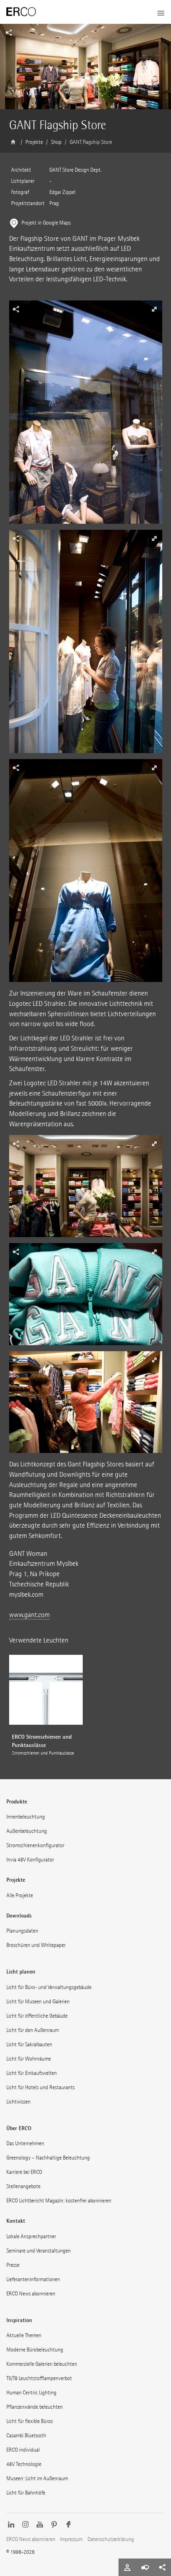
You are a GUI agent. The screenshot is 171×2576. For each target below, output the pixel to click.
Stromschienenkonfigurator (35, 1845)
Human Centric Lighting (31, 2393)
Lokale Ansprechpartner (31, 2236)
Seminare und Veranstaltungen (39, 2251)
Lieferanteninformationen (33, 2279)
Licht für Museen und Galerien (38, 2002)
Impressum (71, 2539)
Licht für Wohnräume (29, 2059)
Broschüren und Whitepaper (36, 1945)
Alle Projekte (20, 1895)
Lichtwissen (18, 2102)
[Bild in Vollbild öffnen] (86, 415)
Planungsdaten (22, 1931)
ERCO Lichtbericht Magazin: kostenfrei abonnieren (59, 2201)
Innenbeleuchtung (26, 1817)
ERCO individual (23, 2450)
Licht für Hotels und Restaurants (41, 2087)
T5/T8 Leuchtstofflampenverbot (39, 2378)
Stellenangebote (23, 2186)
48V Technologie (24, 2464)
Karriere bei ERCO (24, 2172)
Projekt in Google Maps (46, 223)
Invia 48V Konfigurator (30, 1860)
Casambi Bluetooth (26, 2436)
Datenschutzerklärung (111, 2539)
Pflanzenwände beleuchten (35, 2407)
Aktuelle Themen (24, 2335)
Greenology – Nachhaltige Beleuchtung (48, 2158)
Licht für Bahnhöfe (26, 2493)
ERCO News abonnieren (31, 2294)
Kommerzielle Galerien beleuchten (42, 2364)
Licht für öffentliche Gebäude (37, 2016)
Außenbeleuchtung (27, 1831)
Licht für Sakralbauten (29, 2044)
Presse (13, 2265)
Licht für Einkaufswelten (32, 2073)
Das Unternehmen (25, 2143)
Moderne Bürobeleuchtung (35, 2350)
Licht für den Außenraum (33, 2030)
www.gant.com (29, 1615)
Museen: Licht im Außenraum (37, 2478)
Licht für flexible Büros (30, 2421)
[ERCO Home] (21, 12)
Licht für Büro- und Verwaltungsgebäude (49, 1987)
